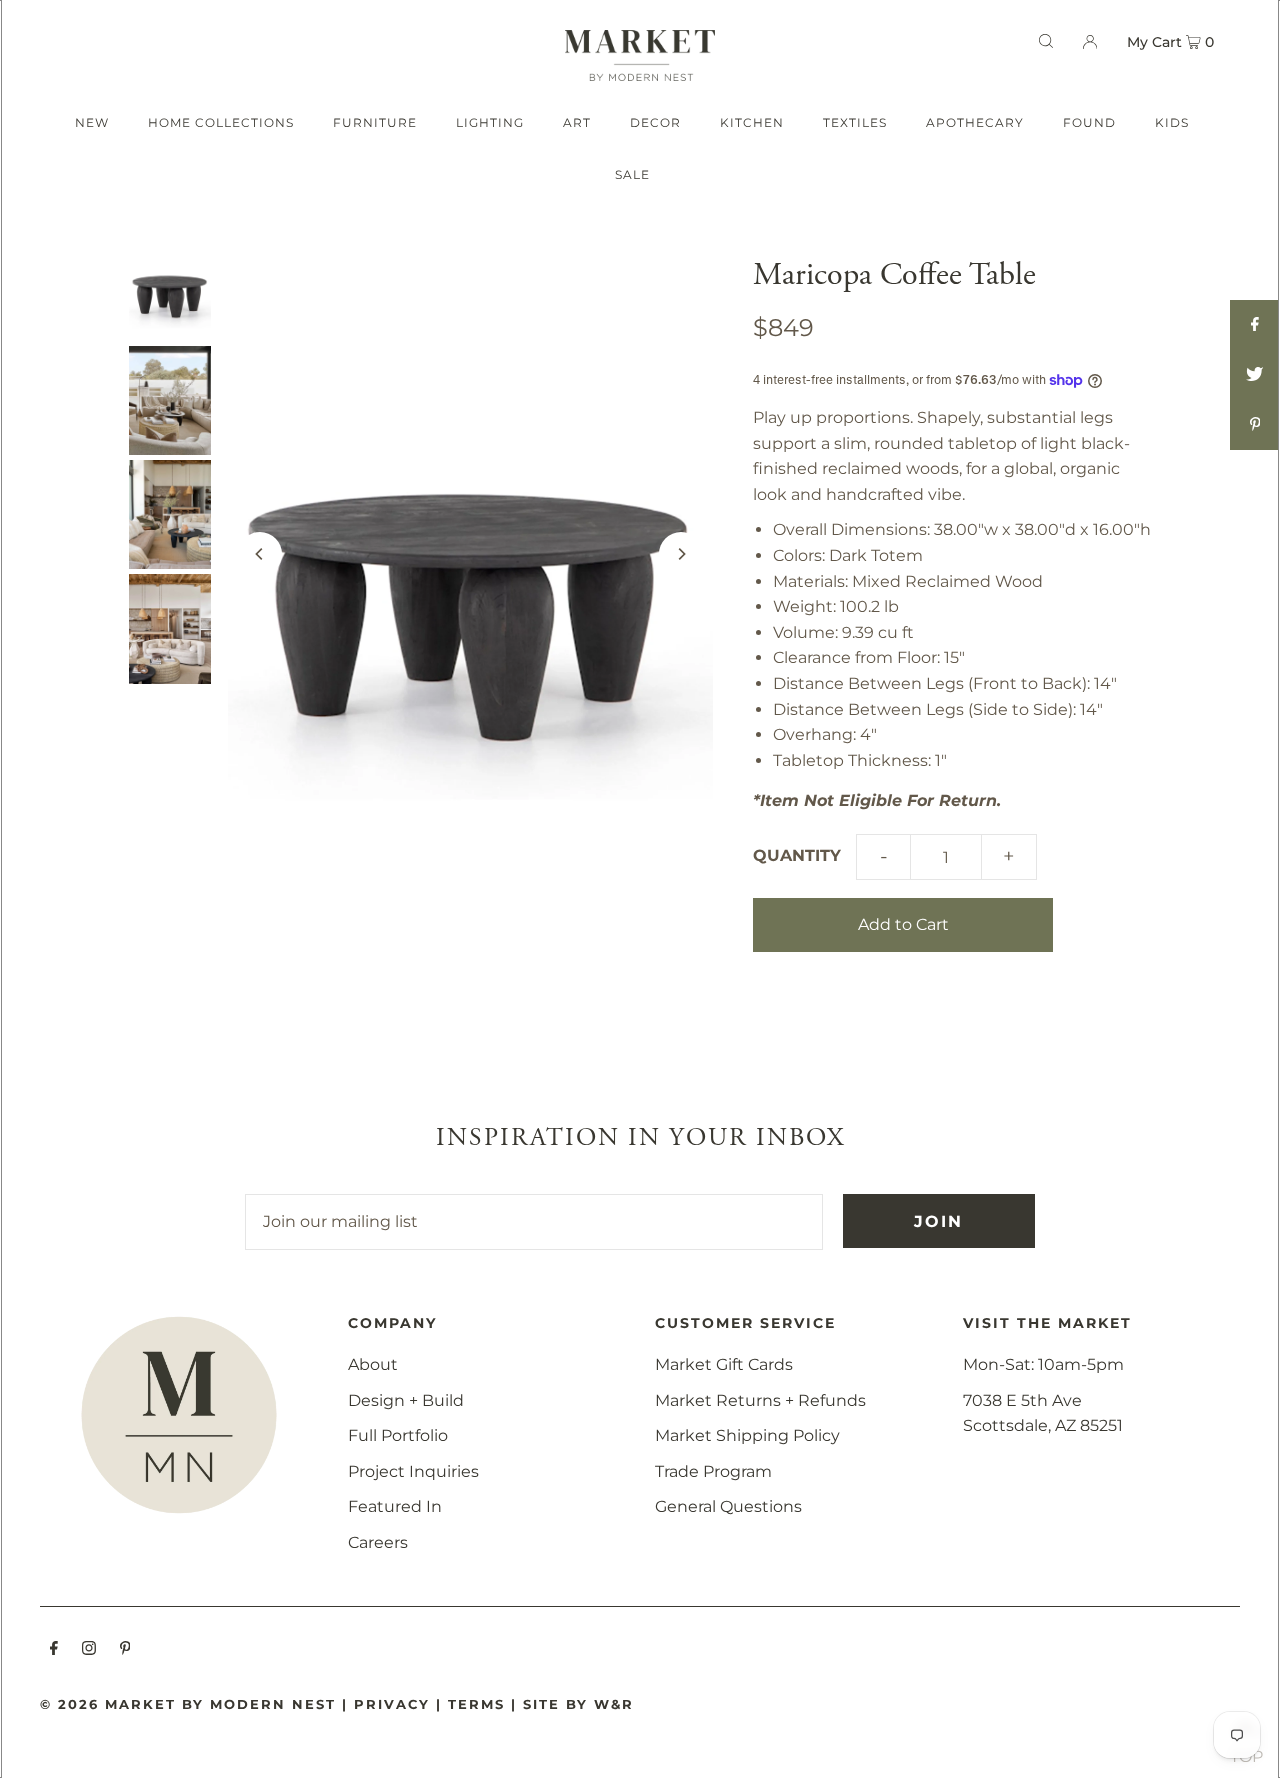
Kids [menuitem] (1172, 122)
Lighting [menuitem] (490, 122)
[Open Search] (1046, 41)
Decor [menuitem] (655, 122)
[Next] (681, 554)
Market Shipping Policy (747, 1435)
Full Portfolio (398, 1435)
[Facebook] (54, 1650)
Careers (378, 1542)
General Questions (728, 1506)
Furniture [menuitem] (375, 122)
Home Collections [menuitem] (221, 122)
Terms (476, 1704)
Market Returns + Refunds (760, 1400)
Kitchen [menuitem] (752, 122)
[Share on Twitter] (1255, 375)
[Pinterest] (125, 1650)
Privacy (392, 1704)
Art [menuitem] (577, 122)
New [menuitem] (92, 122)
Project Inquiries (413, 1471)
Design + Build (406, 1400)
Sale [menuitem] (632, 174)
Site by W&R (578, 1704)
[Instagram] (89, 1650)
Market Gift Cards (724, 1364)
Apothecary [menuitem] (975, 122)
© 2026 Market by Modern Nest (188, 1704)
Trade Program (713, 1471)
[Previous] (260, 554)
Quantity (797, 855)
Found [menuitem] (1089, 122)
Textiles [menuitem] (855, 122)
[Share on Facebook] (1255, 325)
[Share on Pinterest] (1255, 425)
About (373, 1364)
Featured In (395, 1506)
